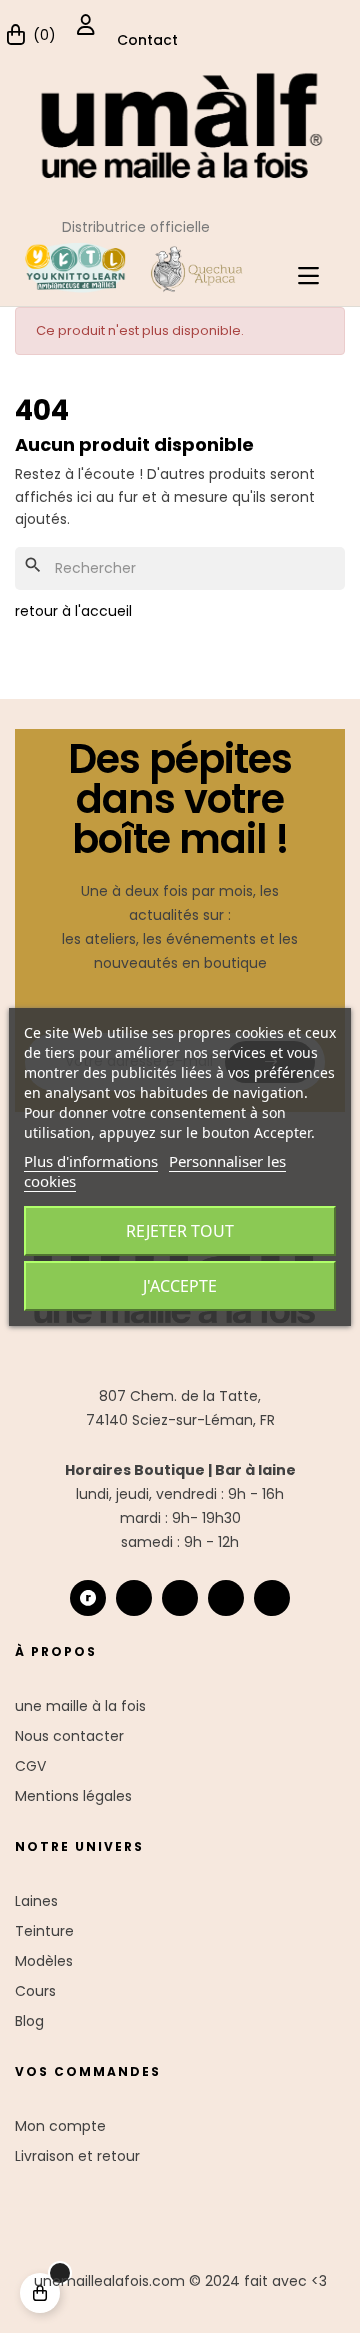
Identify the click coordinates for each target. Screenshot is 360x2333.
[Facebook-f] (180, 1598)
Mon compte (60, 2126)
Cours (35, 1991)
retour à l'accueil (73, 611)
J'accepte (180, 1286)
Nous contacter (69, 1736)
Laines (36, 1901)
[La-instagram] (134, 1598)
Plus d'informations (91, 1161)
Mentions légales (73, 1796)
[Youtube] (226, 1598)
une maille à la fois (80, 1706)
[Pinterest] (272, 1598)
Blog (29, 2021)
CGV (30, 1766)
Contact (147, 40)
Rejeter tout (180, 1231)
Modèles (44, 1961)
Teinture (44, 1931)
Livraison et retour (77, 2156)
